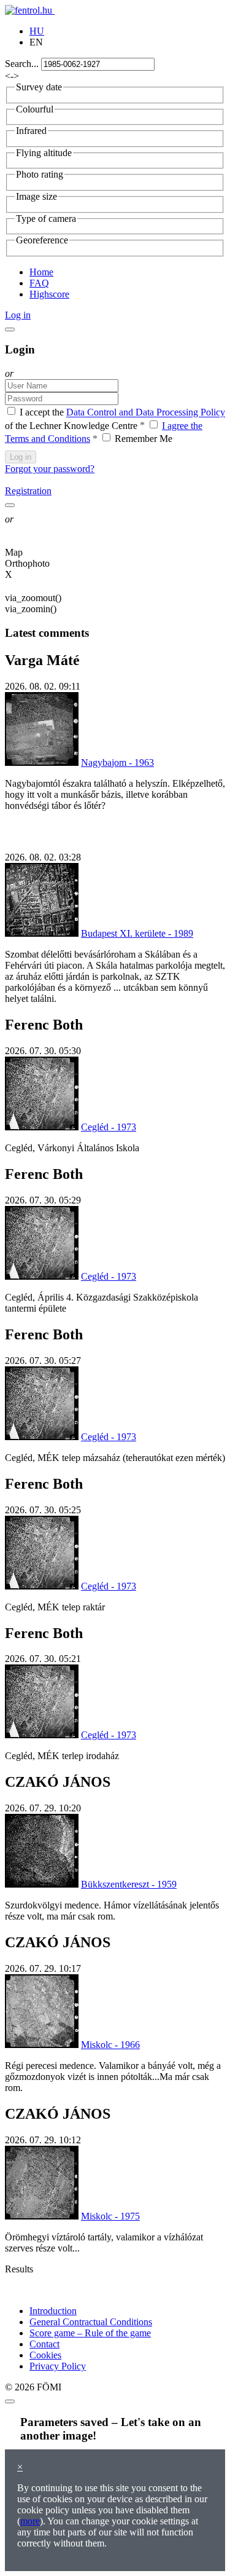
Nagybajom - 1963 (117, 762)
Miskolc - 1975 (110, 2216)
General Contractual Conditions (91, 2322)
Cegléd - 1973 (109, 1127)
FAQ (39, 283)
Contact (44, 2344)
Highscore (49, 294)
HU (37, 31)
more (30, 2521)
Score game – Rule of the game (90, 2333)
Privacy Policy (58, 2366)
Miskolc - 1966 (110, 2045)
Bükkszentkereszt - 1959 (129, 1884)
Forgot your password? (50, 469)
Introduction (53, 2311)
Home (41, 272)
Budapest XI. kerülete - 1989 (137, 933)
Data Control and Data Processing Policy (146, 413)
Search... (22, 64)
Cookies (45, 2355)
